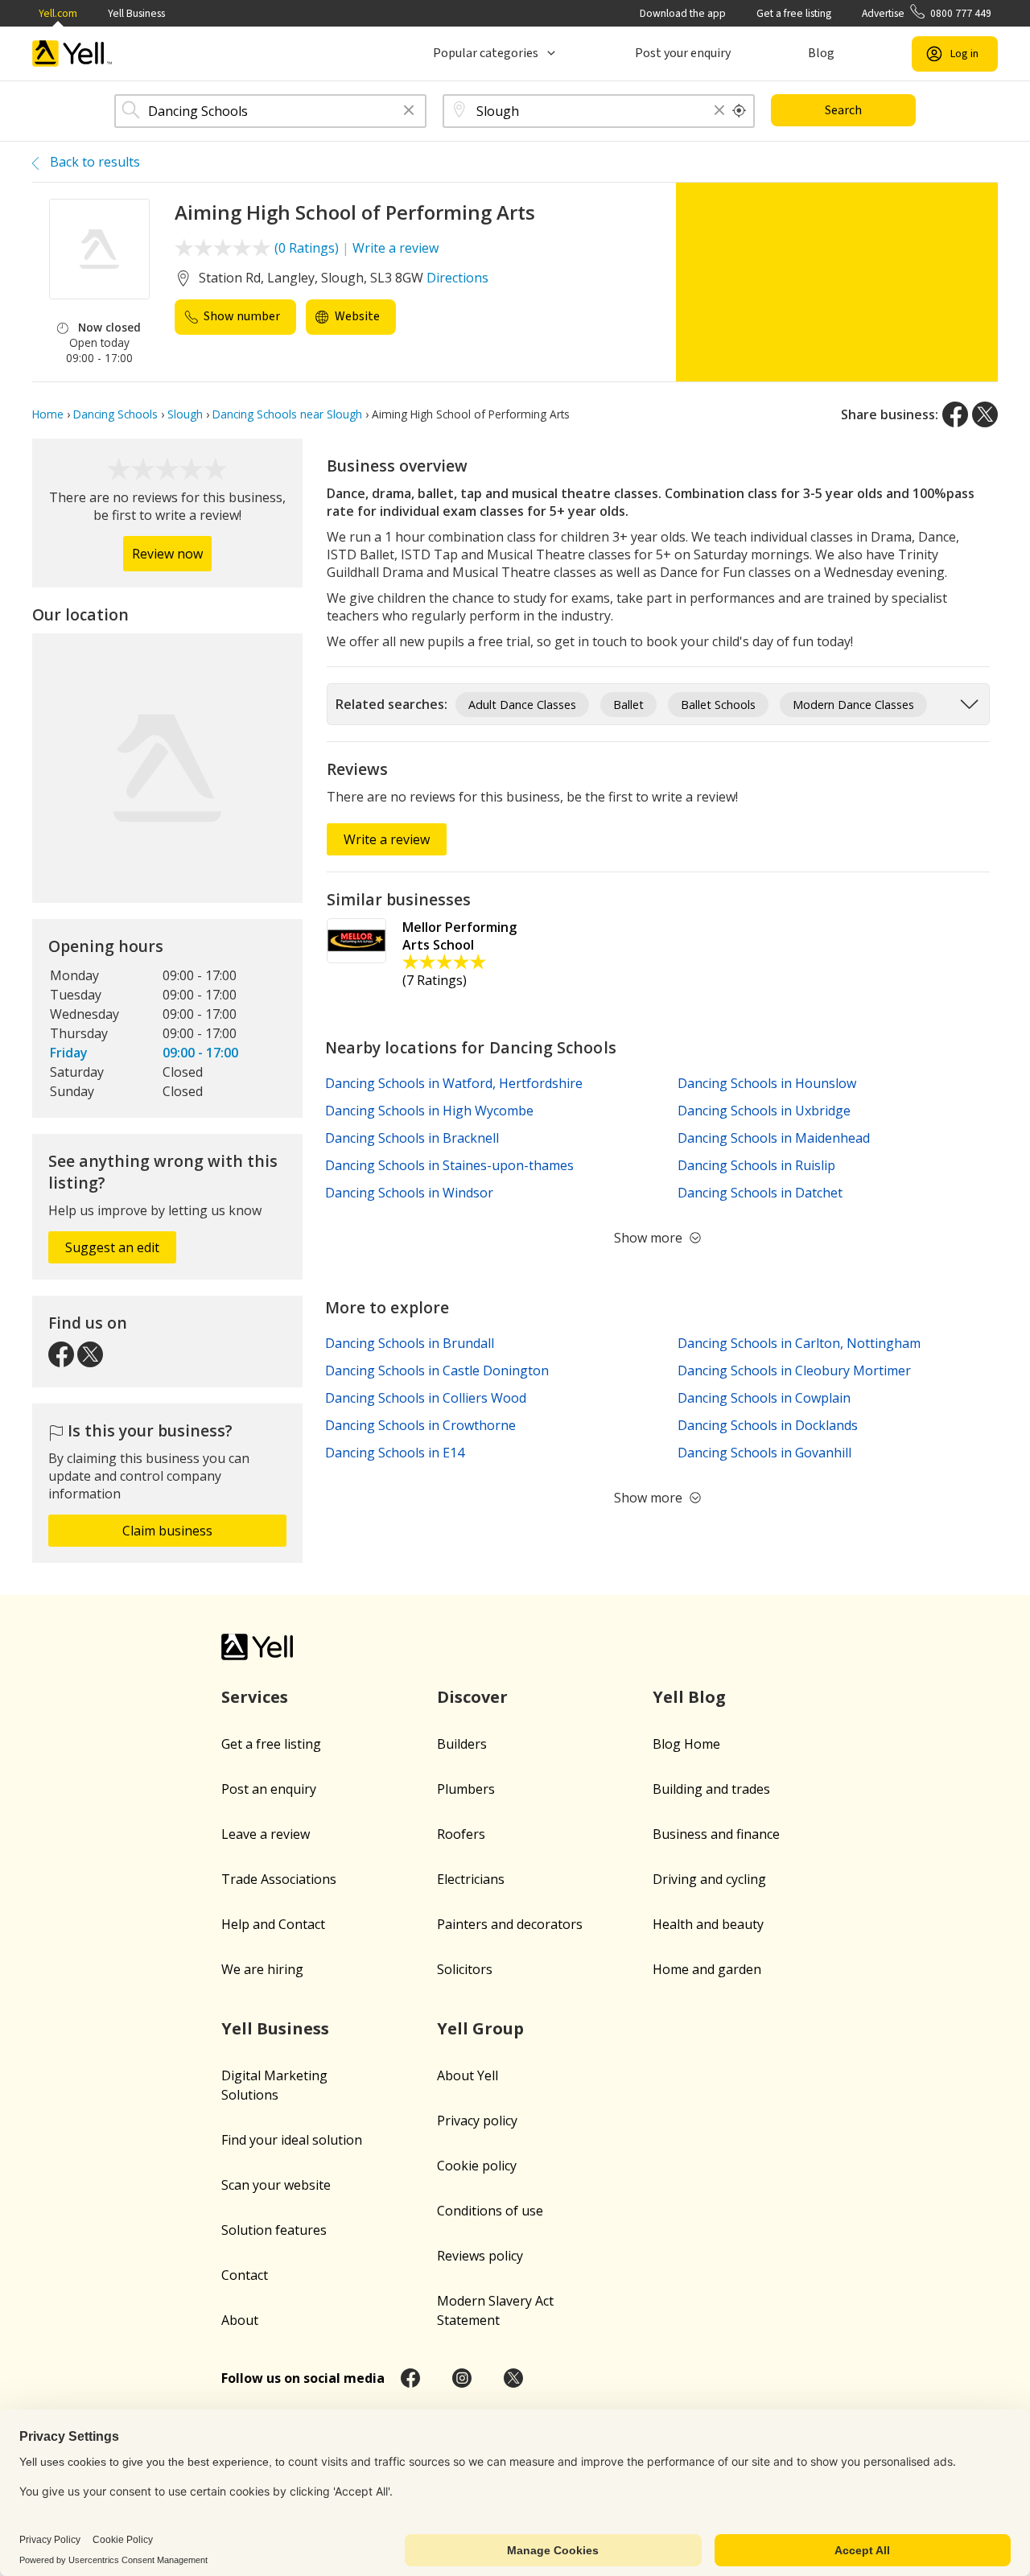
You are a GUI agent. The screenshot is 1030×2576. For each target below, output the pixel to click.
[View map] (167, 769)
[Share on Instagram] (462, 2378)
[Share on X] (985, 414)
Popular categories (486, 53)
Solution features (274, 2230)
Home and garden (707, 1969)
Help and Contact (273, 1924)
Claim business (167, 1531)
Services (255, 1697)
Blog (821, 53)
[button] (409, 111)
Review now (167, 554)
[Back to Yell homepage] (72, 54)
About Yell (468, 2075)
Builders (462, 1744)
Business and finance (716, 1834)
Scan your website (276, 2185)
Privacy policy (477, 2121)
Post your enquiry (683, 53)
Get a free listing (794, 13)
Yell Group (480, 2028)
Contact (245, 2275)
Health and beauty (708, 1924)
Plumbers (466, 1789)
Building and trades (711, 1789)
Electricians (471, 1879)
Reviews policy (480, 2256)
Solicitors (465, 1969)
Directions (457, 278)
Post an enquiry (269, 1789)
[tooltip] (740, 111)
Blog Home (686, 1744)
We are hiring (262, 1969)
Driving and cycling (709, 1879)
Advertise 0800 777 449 (927, 13)
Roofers (461, 1834)
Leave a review (266, 1834)
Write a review (396, 248)
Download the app (683, 13)
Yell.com (58, 13)
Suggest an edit (112, 1247)
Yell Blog (689, 1697)
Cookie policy (477, 2166)
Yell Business (136, 13)
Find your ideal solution (292, 2140)
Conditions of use (490, 2211)
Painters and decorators (510, 1924)
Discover (472, 1697)
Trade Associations (279, 1879)
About (240, 2320)
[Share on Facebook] (955, 414)
